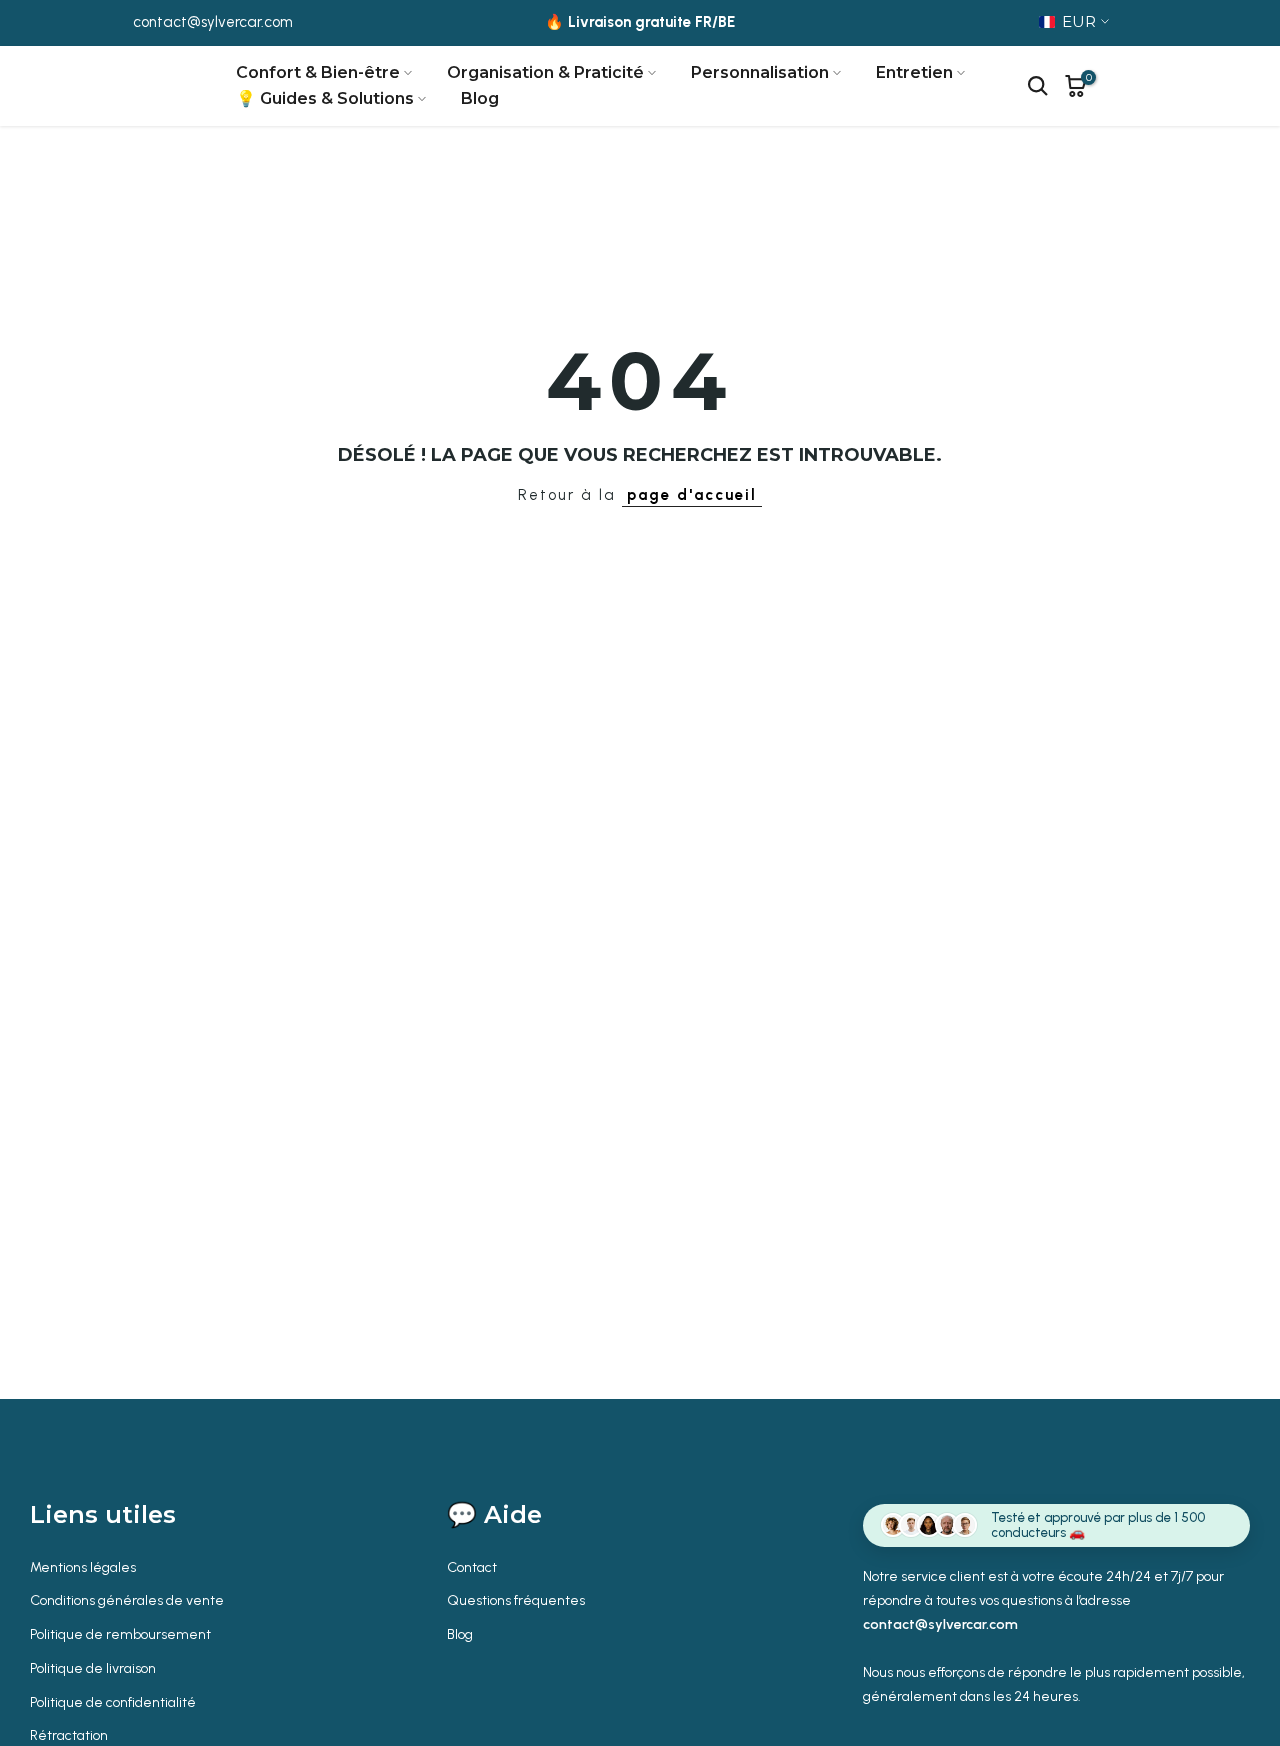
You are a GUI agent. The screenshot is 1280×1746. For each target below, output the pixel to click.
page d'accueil (692, 495)
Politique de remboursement (120, 1634)
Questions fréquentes (516, 1600)
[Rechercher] (1038, 86)
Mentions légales (83, 1567)
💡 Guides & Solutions (325, 98)
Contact (472, 1567)
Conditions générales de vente (127, 1600)
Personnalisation (760, 72)
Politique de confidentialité (113, 1702)
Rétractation (69, 1735)
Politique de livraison (93, 1668)
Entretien (914, 72)
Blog (480, 98)
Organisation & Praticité (545, 72)
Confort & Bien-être (318, 72)
